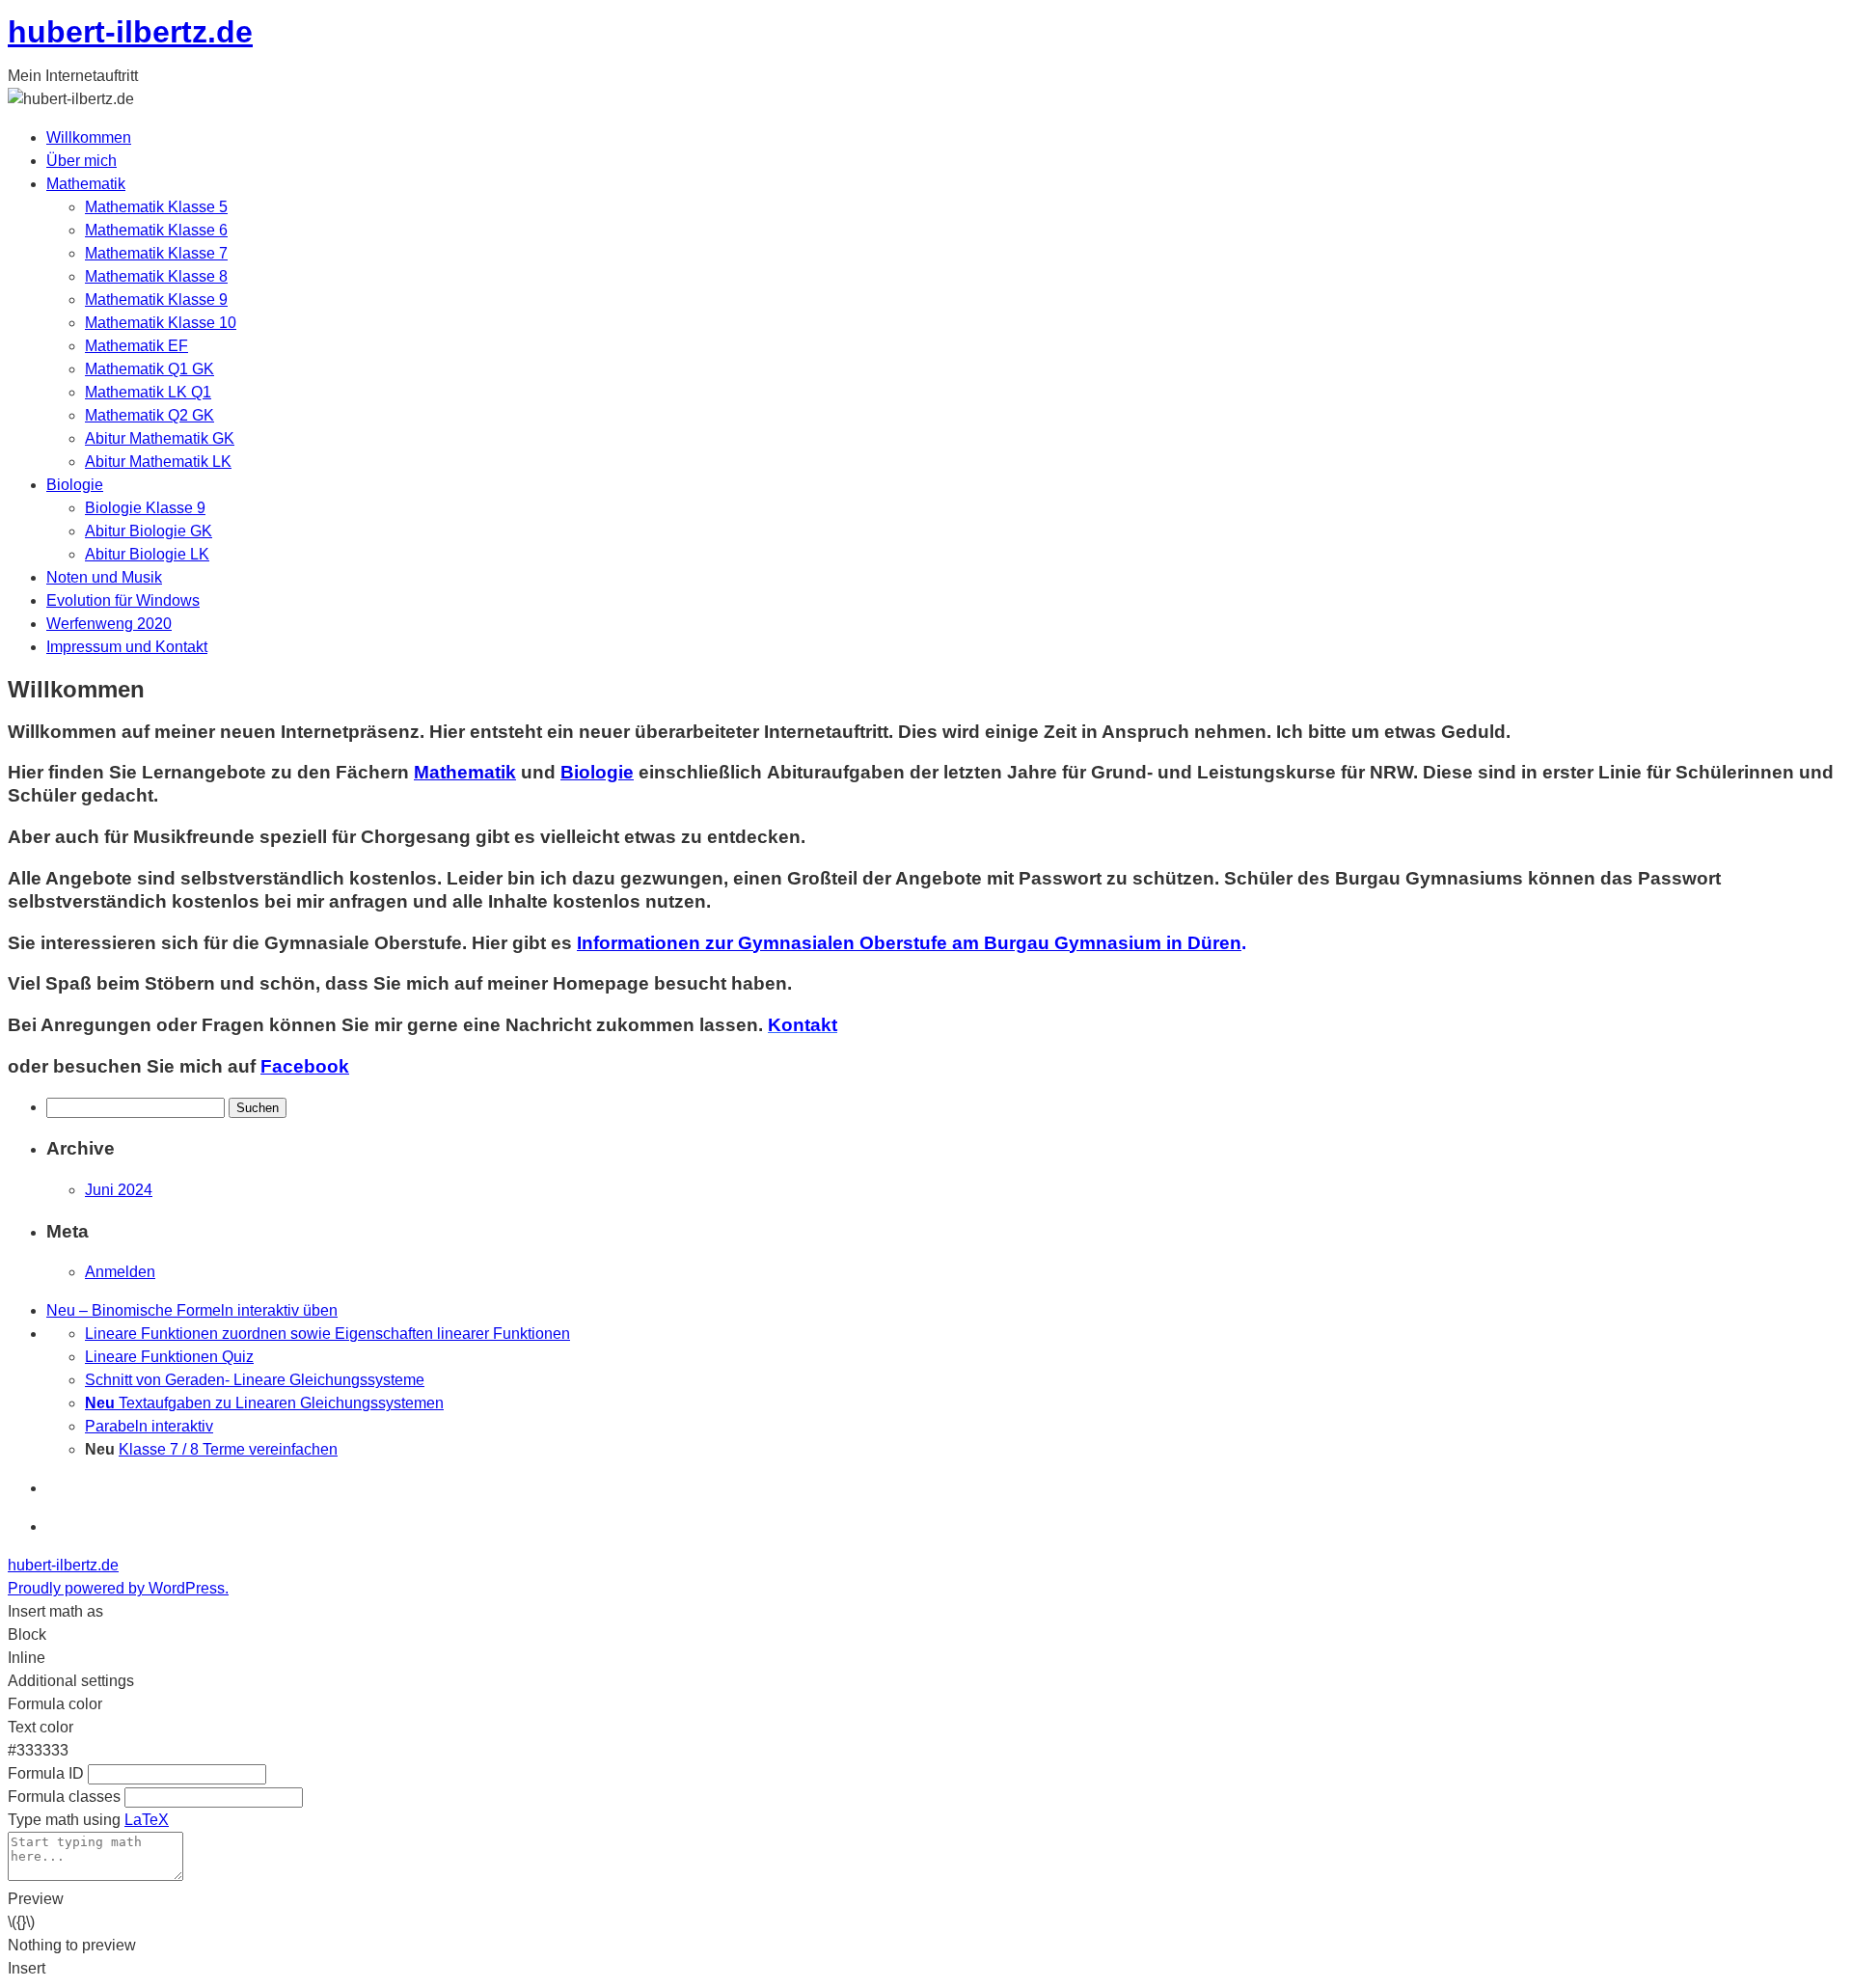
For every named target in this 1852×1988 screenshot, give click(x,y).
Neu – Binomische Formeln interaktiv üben (192, 1310)
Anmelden (120, 1272)
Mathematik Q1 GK (150, 369)
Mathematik (86, 184)
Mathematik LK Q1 (148, 392)
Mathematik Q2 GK (150, 415)
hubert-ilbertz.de (130, 32)
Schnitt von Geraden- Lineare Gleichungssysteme (255, 1380)
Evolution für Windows (123, 600)
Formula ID (46, 1773)
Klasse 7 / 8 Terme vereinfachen (228, 1449)
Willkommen (89, 137)
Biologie (75, 485)
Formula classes (64, 1797)
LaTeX (147, 1820)
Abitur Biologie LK (147, 554)
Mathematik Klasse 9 (156, 300)
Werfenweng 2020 (109, 624)
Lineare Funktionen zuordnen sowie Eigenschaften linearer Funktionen (327, 1334)
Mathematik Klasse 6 (156, 230)
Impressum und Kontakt (127, 647)
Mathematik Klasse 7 (156, 253)
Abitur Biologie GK (149, 531)
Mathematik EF (136, 346)
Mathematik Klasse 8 (156, 276)
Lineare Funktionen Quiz (169, 1357)
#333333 (38, 1750)
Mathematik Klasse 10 (161, 323)
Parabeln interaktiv (149, 1426)
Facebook (305, 1066)
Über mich (82, 161)
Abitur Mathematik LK (158, 462)
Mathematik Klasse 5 (156, 207)
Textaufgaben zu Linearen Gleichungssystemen (264, 1403)
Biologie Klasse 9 (145, 508)
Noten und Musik (104, 577)
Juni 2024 (119, 1190)
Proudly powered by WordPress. (118, 1588)
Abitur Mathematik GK (160, 438)
